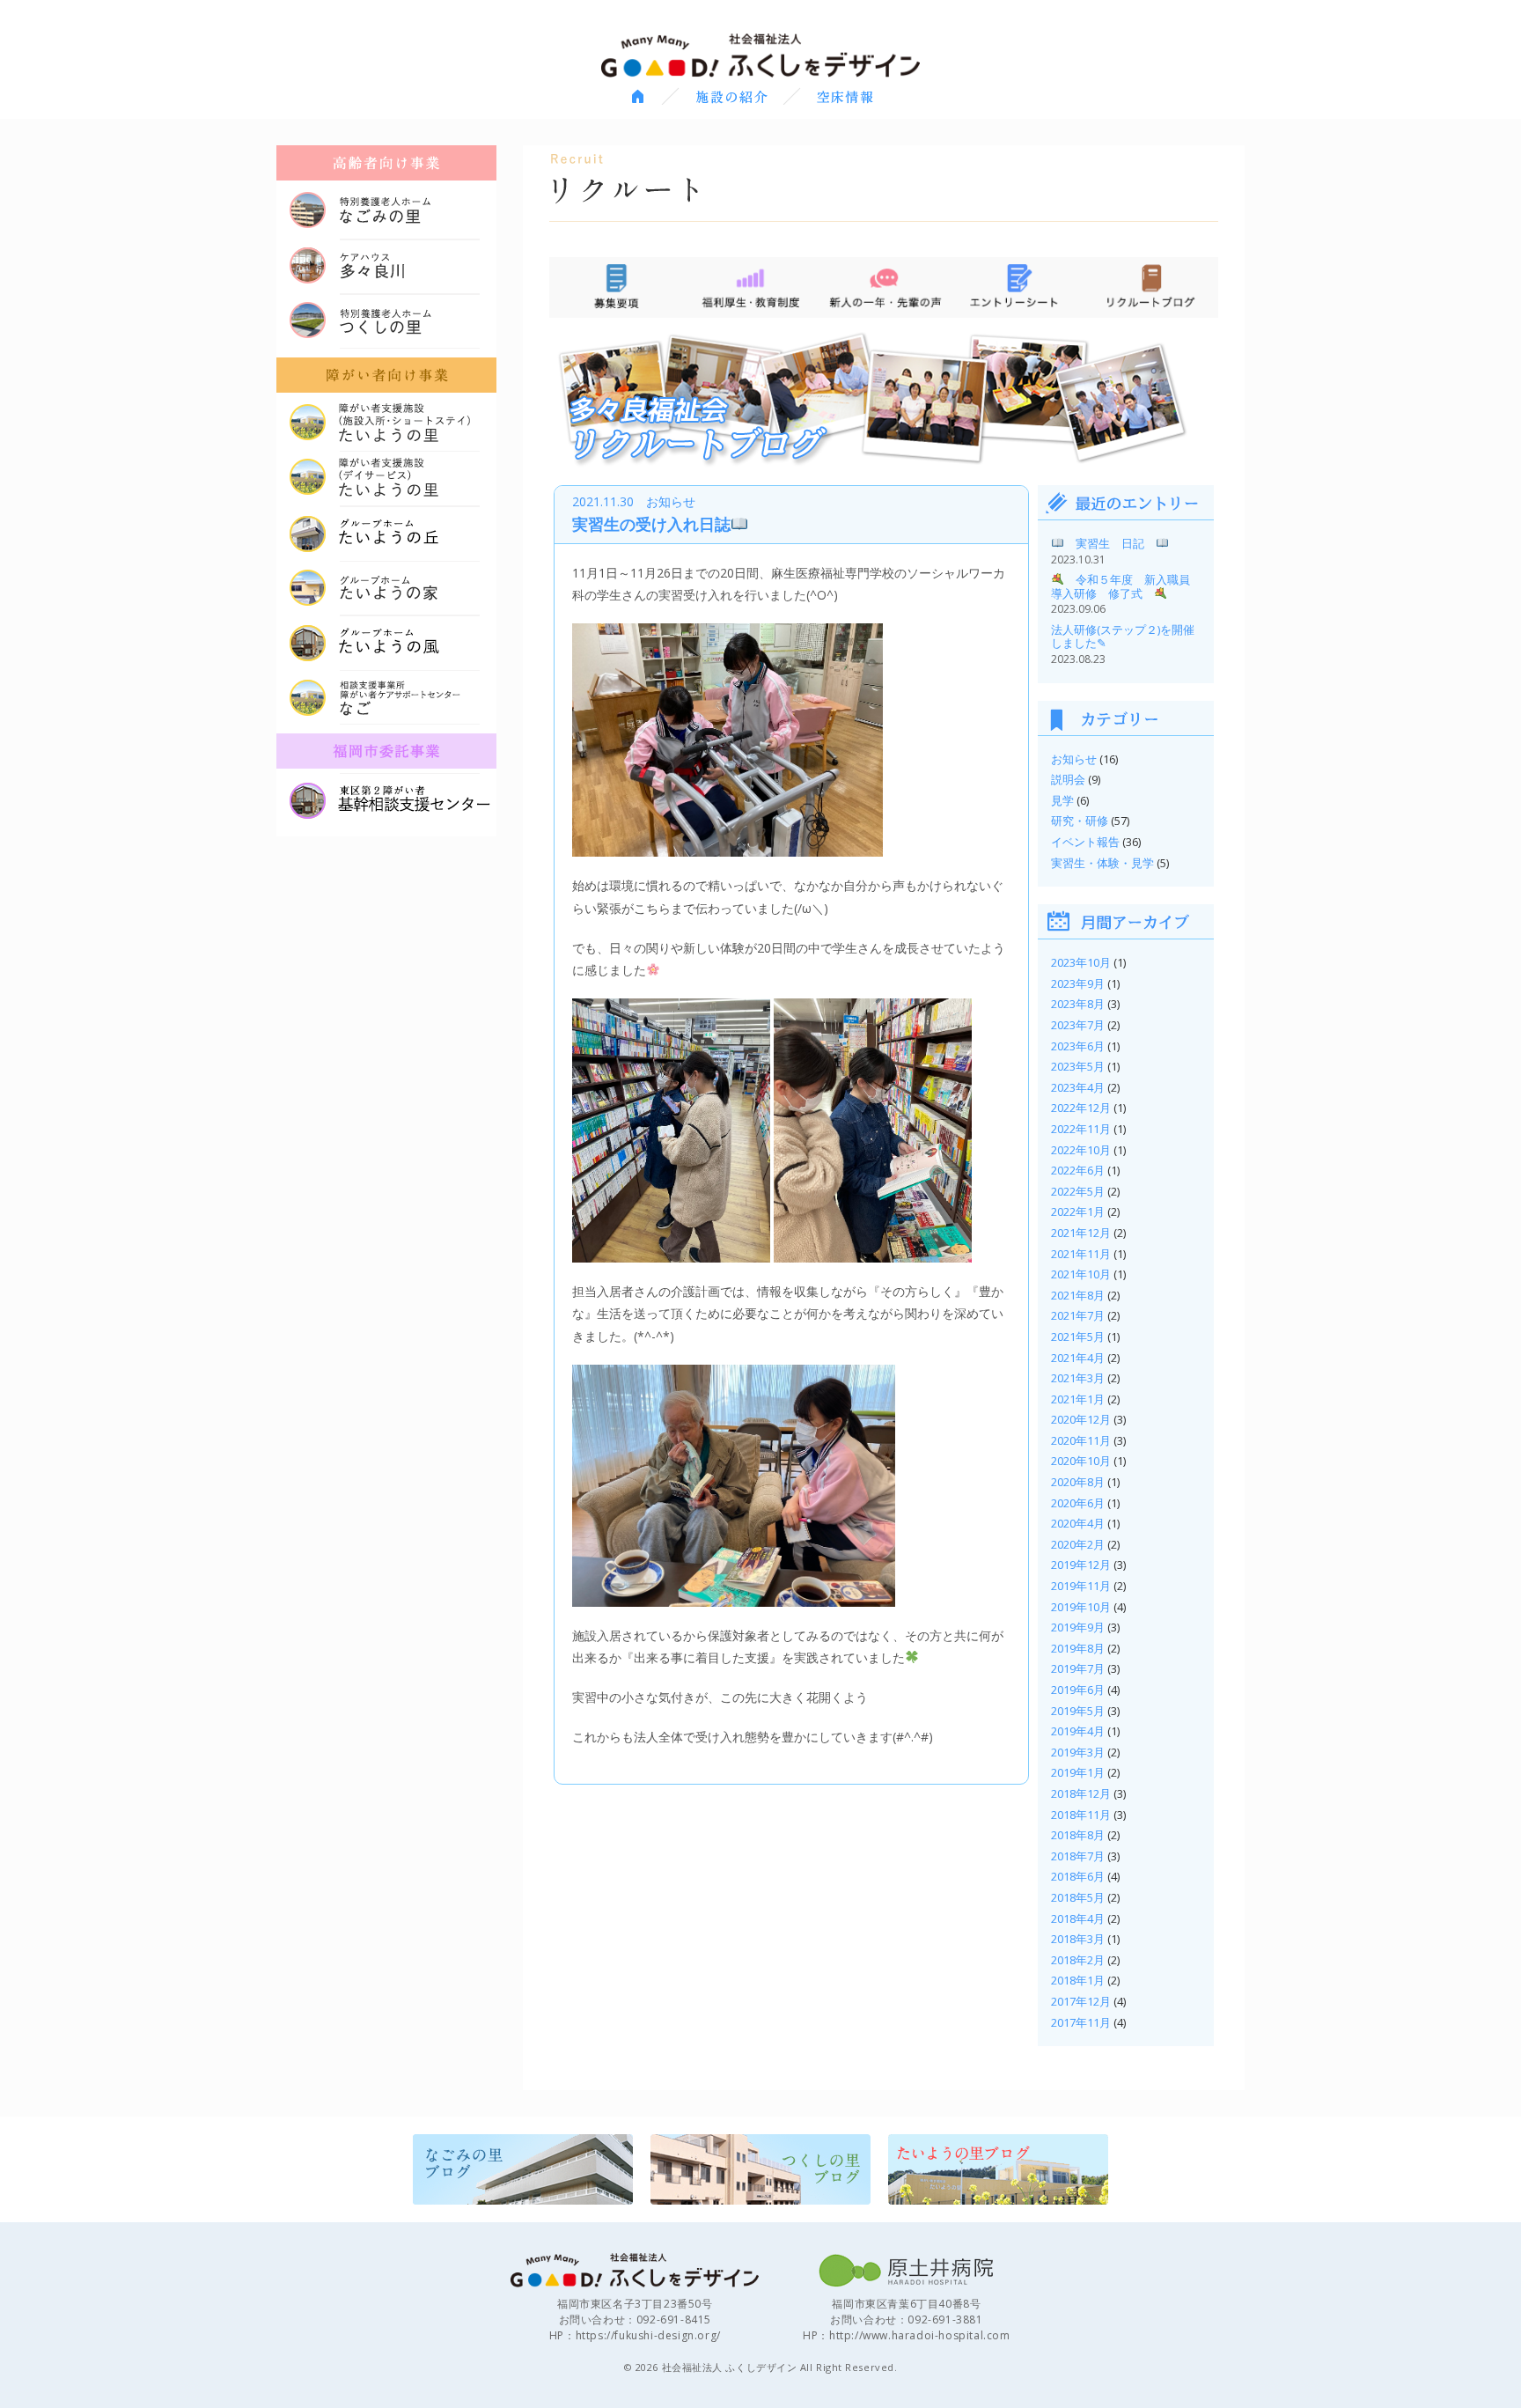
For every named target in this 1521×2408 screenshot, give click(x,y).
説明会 (1068, 779)
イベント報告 (1085, 842)
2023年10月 (1081, 962)
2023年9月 (1078, 983)
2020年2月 (1078, 1544)
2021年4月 (1078, 1358)
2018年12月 (1081, 1793)
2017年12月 (1081, 2001)
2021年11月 (1081, 1254)
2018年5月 (1078, 1897)
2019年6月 (1078, 1690)
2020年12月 (1081, 1419)
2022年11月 (1081, 1129)
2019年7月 (1078, 1668)
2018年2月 (1078, 1960)
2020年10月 (1081, 1461)
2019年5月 (1078, 1711)
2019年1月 (1078, 1772)
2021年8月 (1078, 1295)
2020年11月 (1081, 1440)
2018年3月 (1078, 1939)
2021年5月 (1078, 1337)
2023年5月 (1078, 1066)
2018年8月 (1078, 1835)
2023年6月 (1078, 1046)
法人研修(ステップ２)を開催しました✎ (1123, 637)
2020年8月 (1078, 1482)
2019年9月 (1078, 1627)
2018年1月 (1078, 1980)
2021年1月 (1078, 1399)
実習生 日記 (1110, 543)
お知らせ (1074, 759)
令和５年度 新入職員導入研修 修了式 (1121, 586)
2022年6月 (1078, 1170)
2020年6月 (1078, 1503)
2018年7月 (1078, 1856)
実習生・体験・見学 (1102, 863)
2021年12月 (1081, 1233)
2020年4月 (1078, 1523)
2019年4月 (1078, 1731)
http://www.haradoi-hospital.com (920, 2335)
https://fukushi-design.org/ (648, 2335)
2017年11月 (1081, 2022)
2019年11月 (1081, 1586)
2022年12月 (1081, 1108)
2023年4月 (1078, 1087)
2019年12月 (1081, 1565)
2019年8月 (1078, 1648)
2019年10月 (1081, 1607)
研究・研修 (1080, 821)
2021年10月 (1081, 1274)
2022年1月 (1078, 1211)
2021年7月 (1078, 1315)
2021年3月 (1078, 1378)
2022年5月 (1078, 1191)
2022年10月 (1081, 1150)
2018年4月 (1078, 1918)
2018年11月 (1081, 1815)
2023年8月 (1078, 1004)
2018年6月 (1078, 1876)
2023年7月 (1078, 1025)
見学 (1062, 800)
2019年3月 (1078, 1752)
